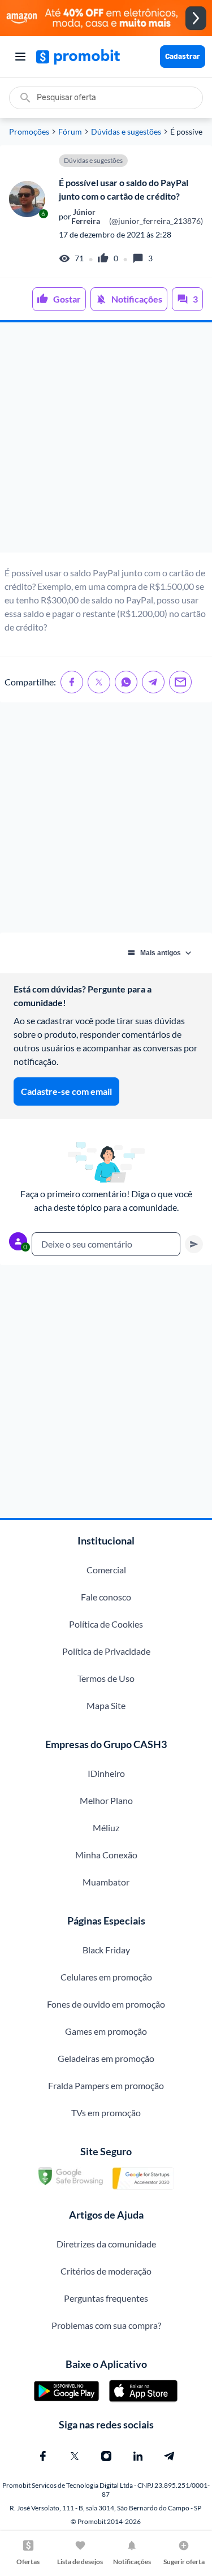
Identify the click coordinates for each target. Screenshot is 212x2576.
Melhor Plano (106, 1800)
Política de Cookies (106, 1624)
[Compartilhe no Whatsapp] (126, 682)
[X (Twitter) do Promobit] (75, 2456)
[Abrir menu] (20, 57)
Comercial (106, 1570)
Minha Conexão (106, 1855)
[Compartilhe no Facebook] (72, 682)
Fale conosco (106, 1597)
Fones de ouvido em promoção (106, 2004)
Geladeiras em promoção (106, 2058)
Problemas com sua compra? (106, 2325)
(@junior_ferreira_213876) (137, 217)
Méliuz (106, 1828)
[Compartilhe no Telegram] (153, 682)
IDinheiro (106, 1773)
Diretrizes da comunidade (106, 2244)
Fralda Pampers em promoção (106, 2085)
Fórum (70, 132)
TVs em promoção (106, 2113)
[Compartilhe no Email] (180, 682)
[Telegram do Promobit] (170, 2456)
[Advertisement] (106, 437)
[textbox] (106, 1244)
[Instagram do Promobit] (106, 2456)
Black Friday (106, 1950)
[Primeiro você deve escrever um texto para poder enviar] (194, 1244)
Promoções (29, 132)
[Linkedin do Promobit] (138, 2456)
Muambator (106, 1882)
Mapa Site (106, 1705)
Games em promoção (106, 2031)
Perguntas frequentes (106, 2298)
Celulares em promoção (106, 1977)
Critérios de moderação (106, 2271)
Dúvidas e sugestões (126, 132)
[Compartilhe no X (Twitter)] (99, 682)
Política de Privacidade (106, 1651)
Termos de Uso (106, 1678)
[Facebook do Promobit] (43, 2456)
